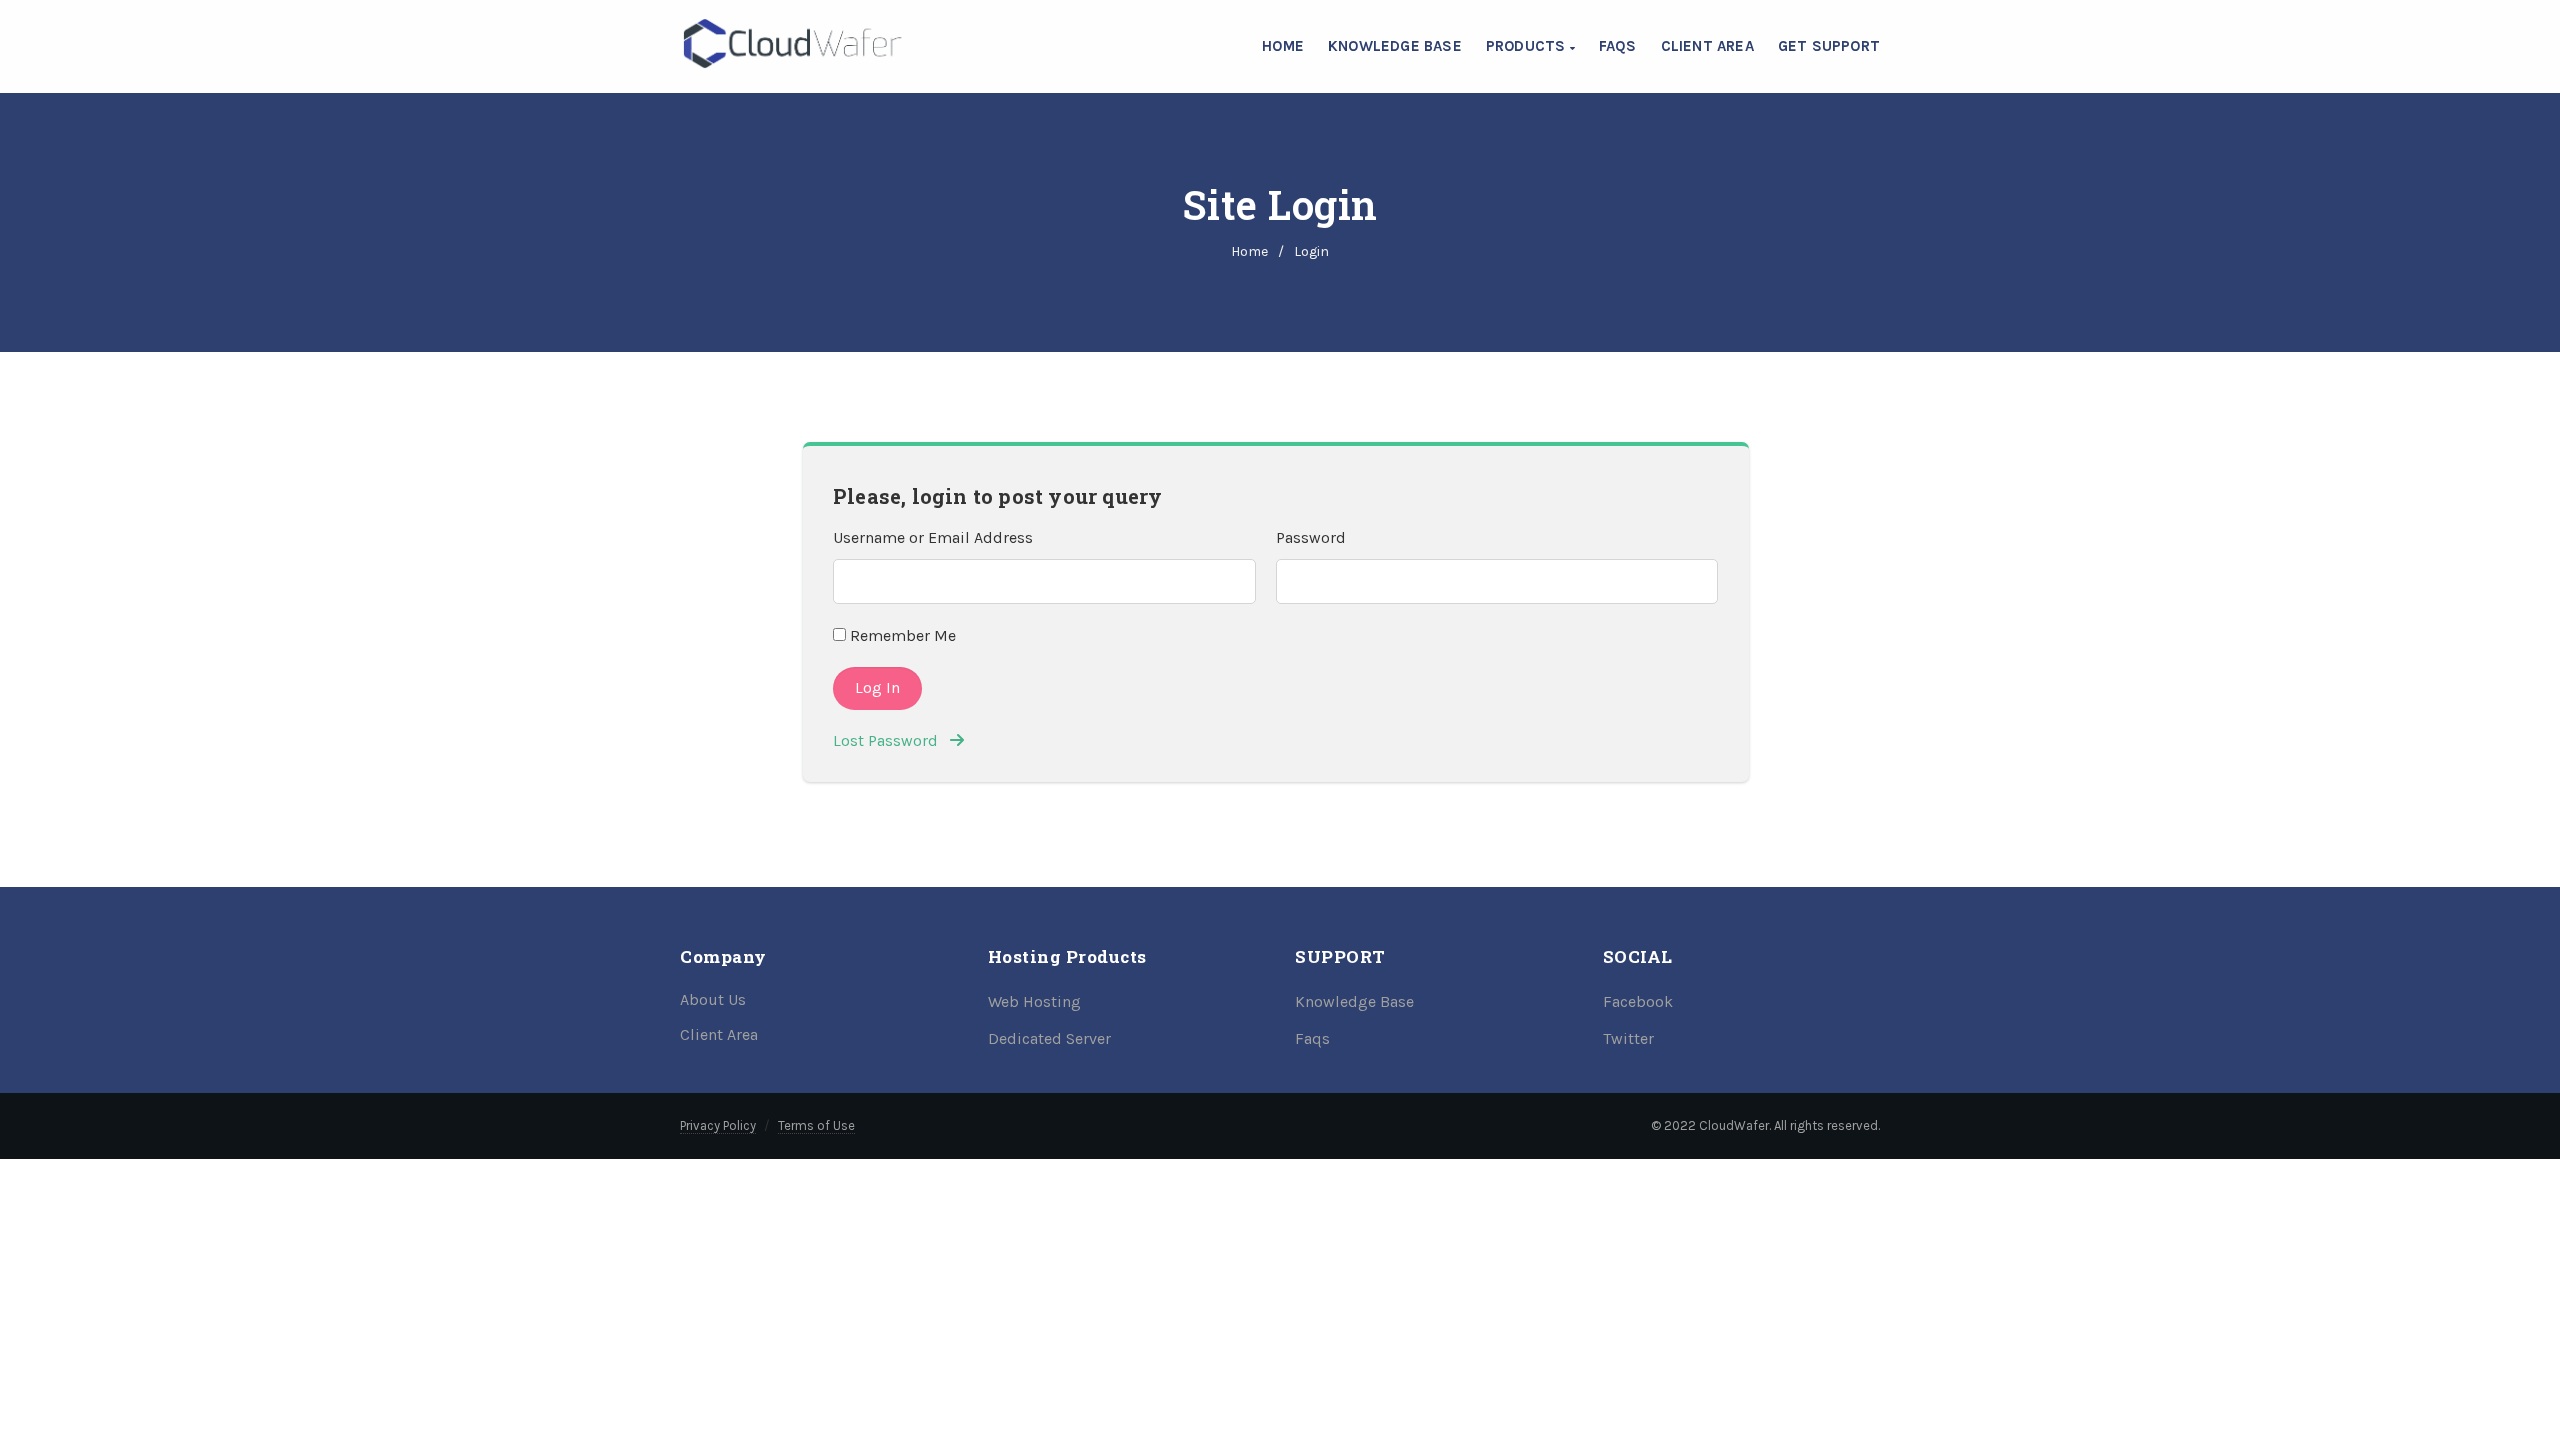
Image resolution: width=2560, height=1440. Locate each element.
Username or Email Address (933, 537)
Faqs (1312, 1038)
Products (1528, 46)
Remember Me (901, 635)
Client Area (1707, 46)
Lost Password (891, 740)
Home (1283, 46)
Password (1311, 537)
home (1249, 251)
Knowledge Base (1395, 46)
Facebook (1638, 1001)
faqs (1618, 46)
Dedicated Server (1049, 1038)
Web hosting (1034, 1001)
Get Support (1829, 46)
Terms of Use (816, 1125)
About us (713, 999)
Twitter (1628, 1038)
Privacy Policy (718, 1125)
